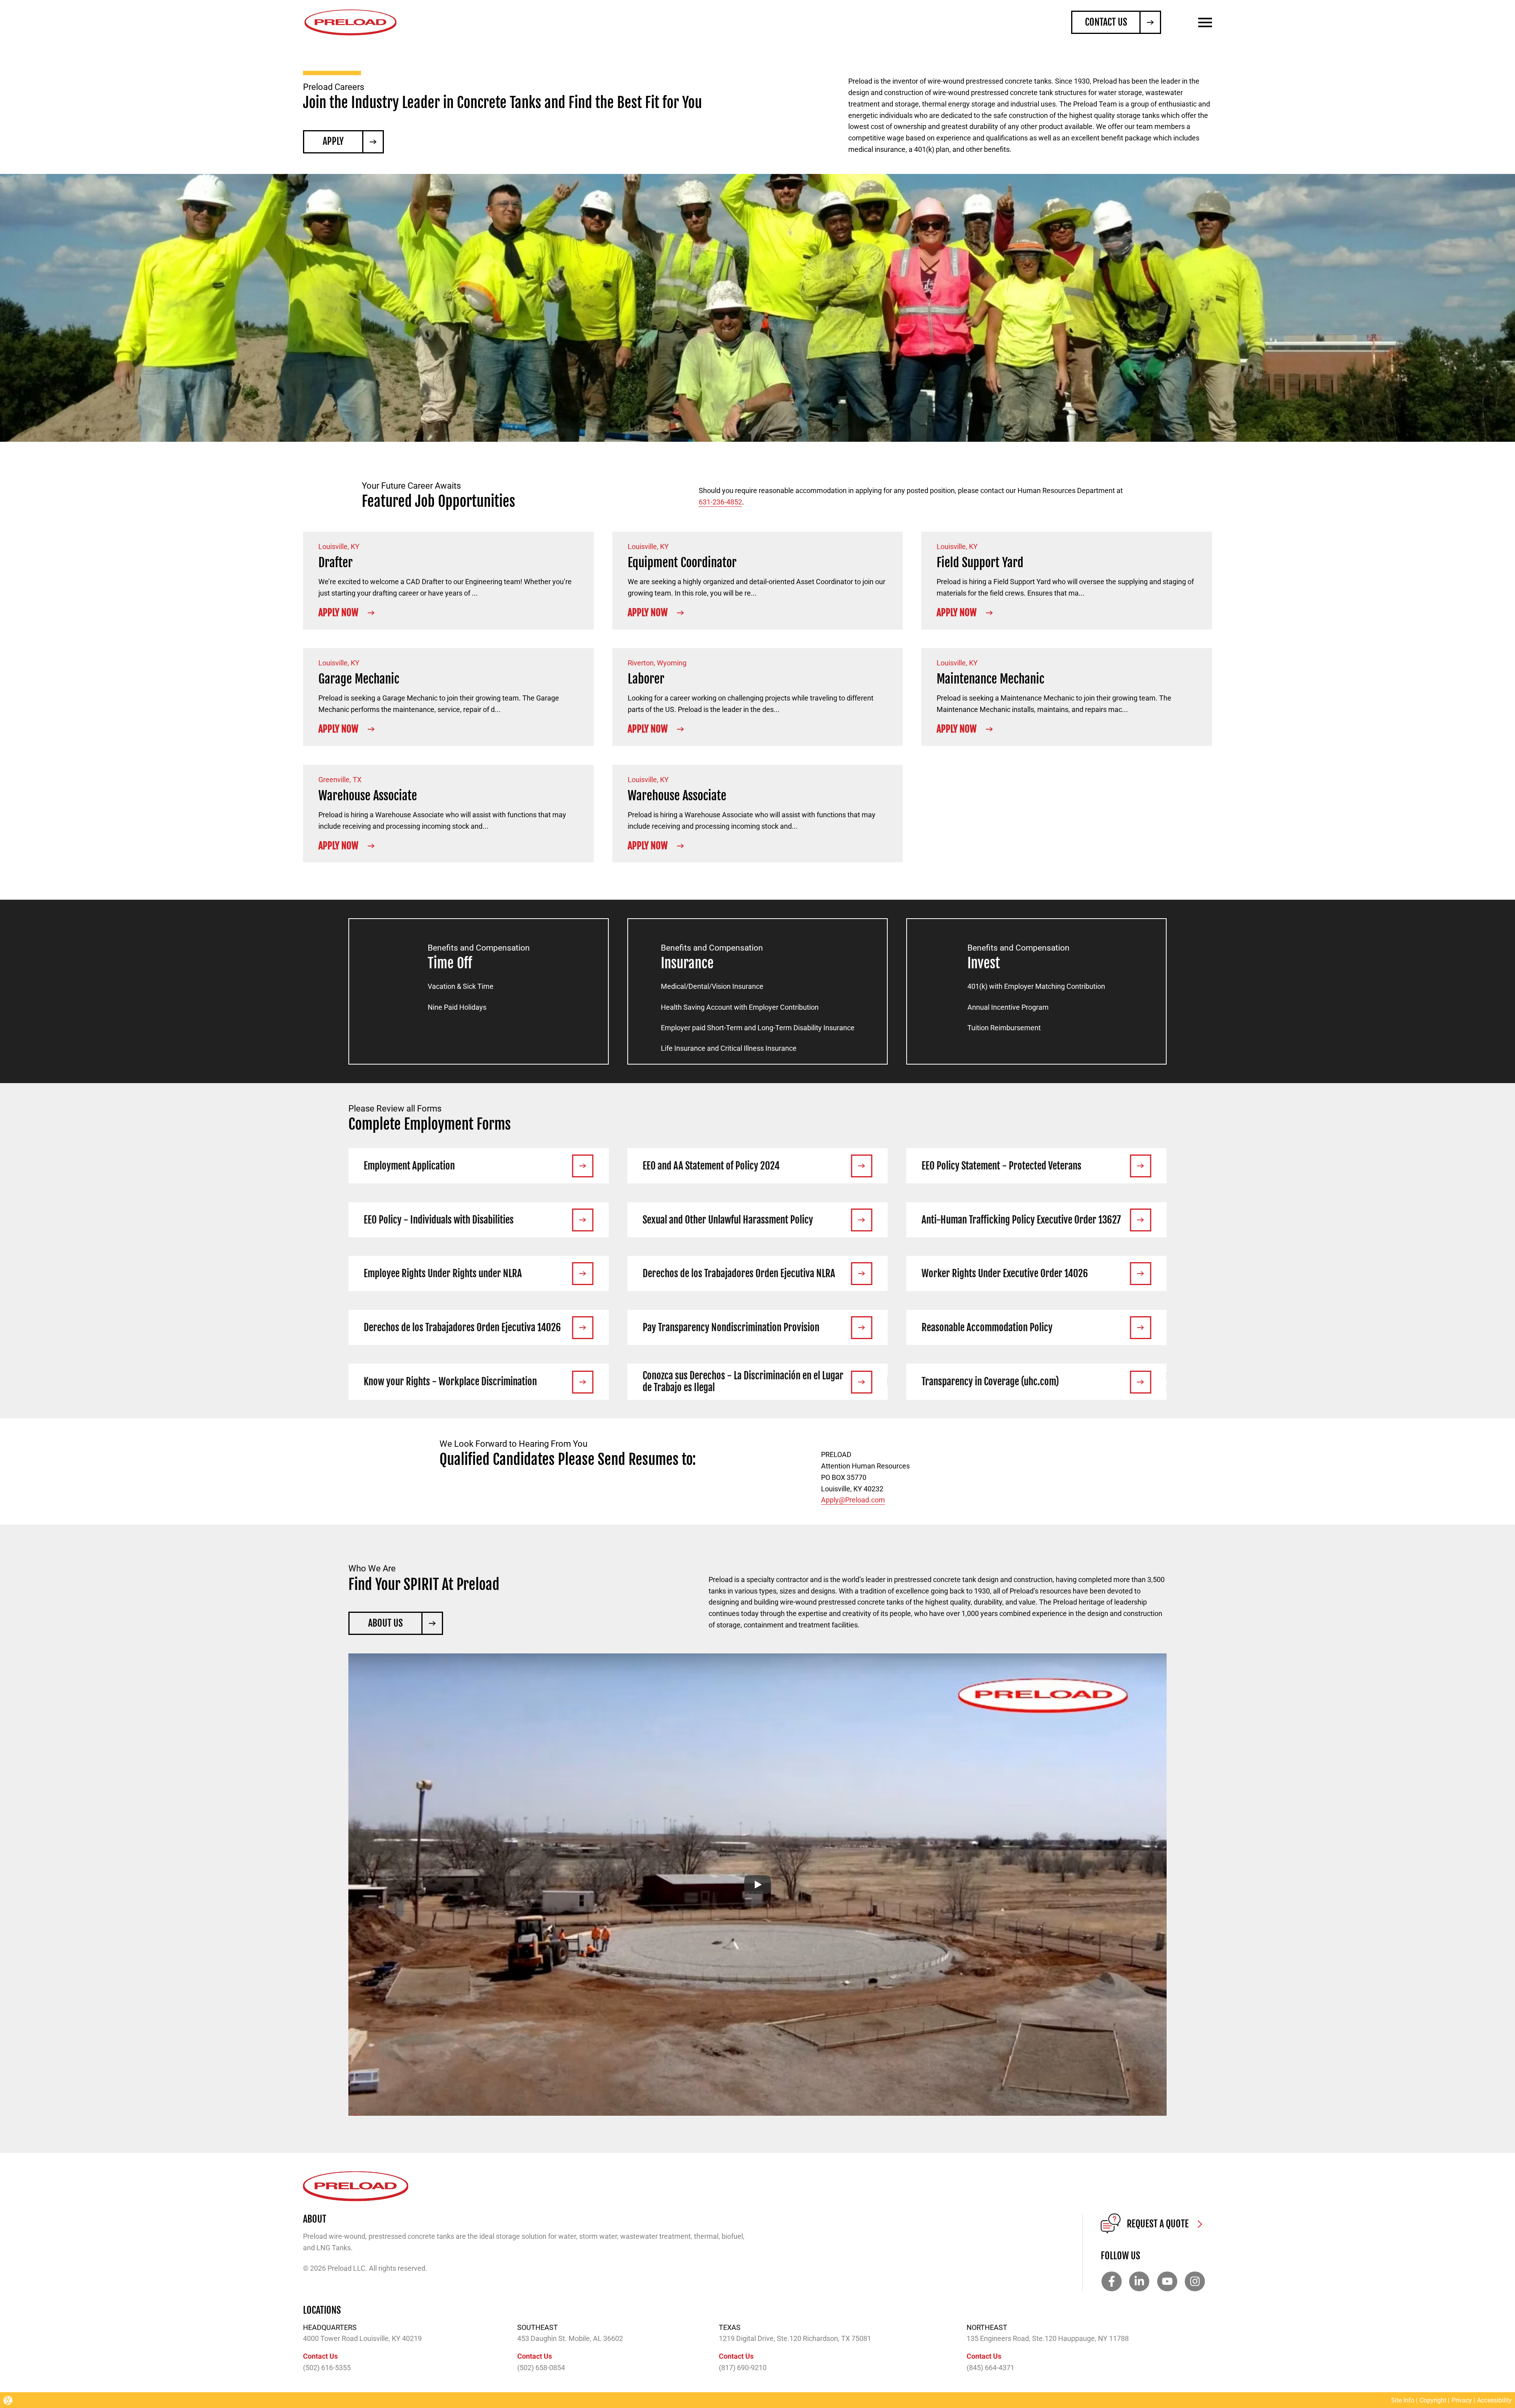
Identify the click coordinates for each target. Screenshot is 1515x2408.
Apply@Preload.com (853, 1500)
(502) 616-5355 (327, 2368)
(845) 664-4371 (990, 2368)
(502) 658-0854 (541, 2368)
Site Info (1403, 2400)
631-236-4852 (720, 502)
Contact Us (320, 2356)
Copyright (1433, 2400)
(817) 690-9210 (743, 2368)
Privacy (1462, 2400)
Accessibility (1494, 2400)
